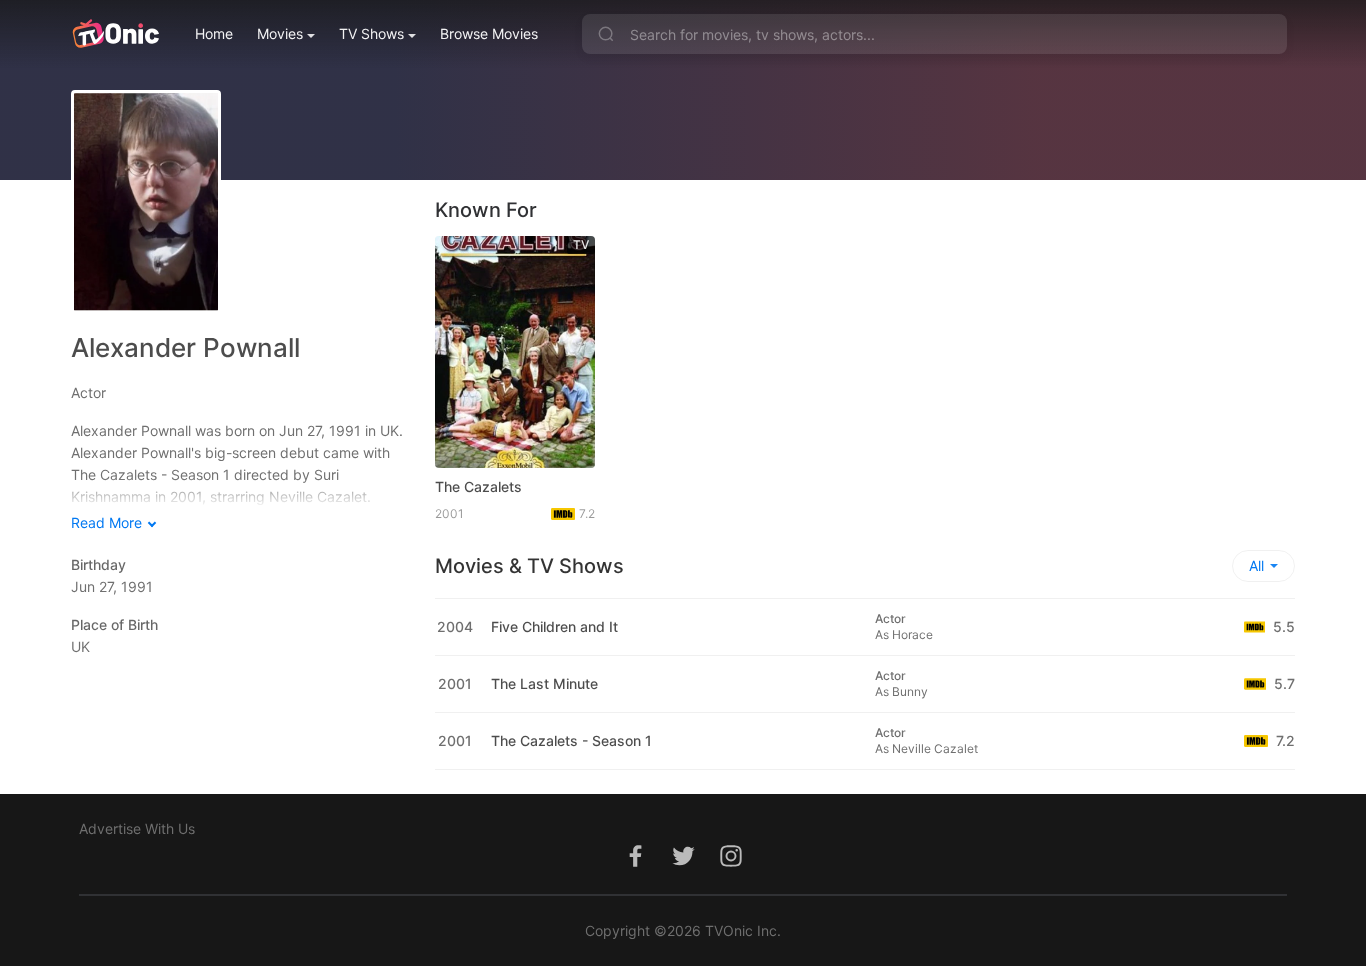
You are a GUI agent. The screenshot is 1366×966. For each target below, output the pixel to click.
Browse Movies (489, 33)
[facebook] (635, 866)
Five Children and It (554, 626)
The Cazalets (478, 486)
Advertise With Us (137, 828)
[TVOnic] (115, 34)
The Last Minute (544, 683)
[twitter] (683, 866)
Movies (280, 33)
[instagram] (731, 866)
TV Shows (371, 33)
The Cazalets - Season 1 (571, 740)
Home (214, 33)
